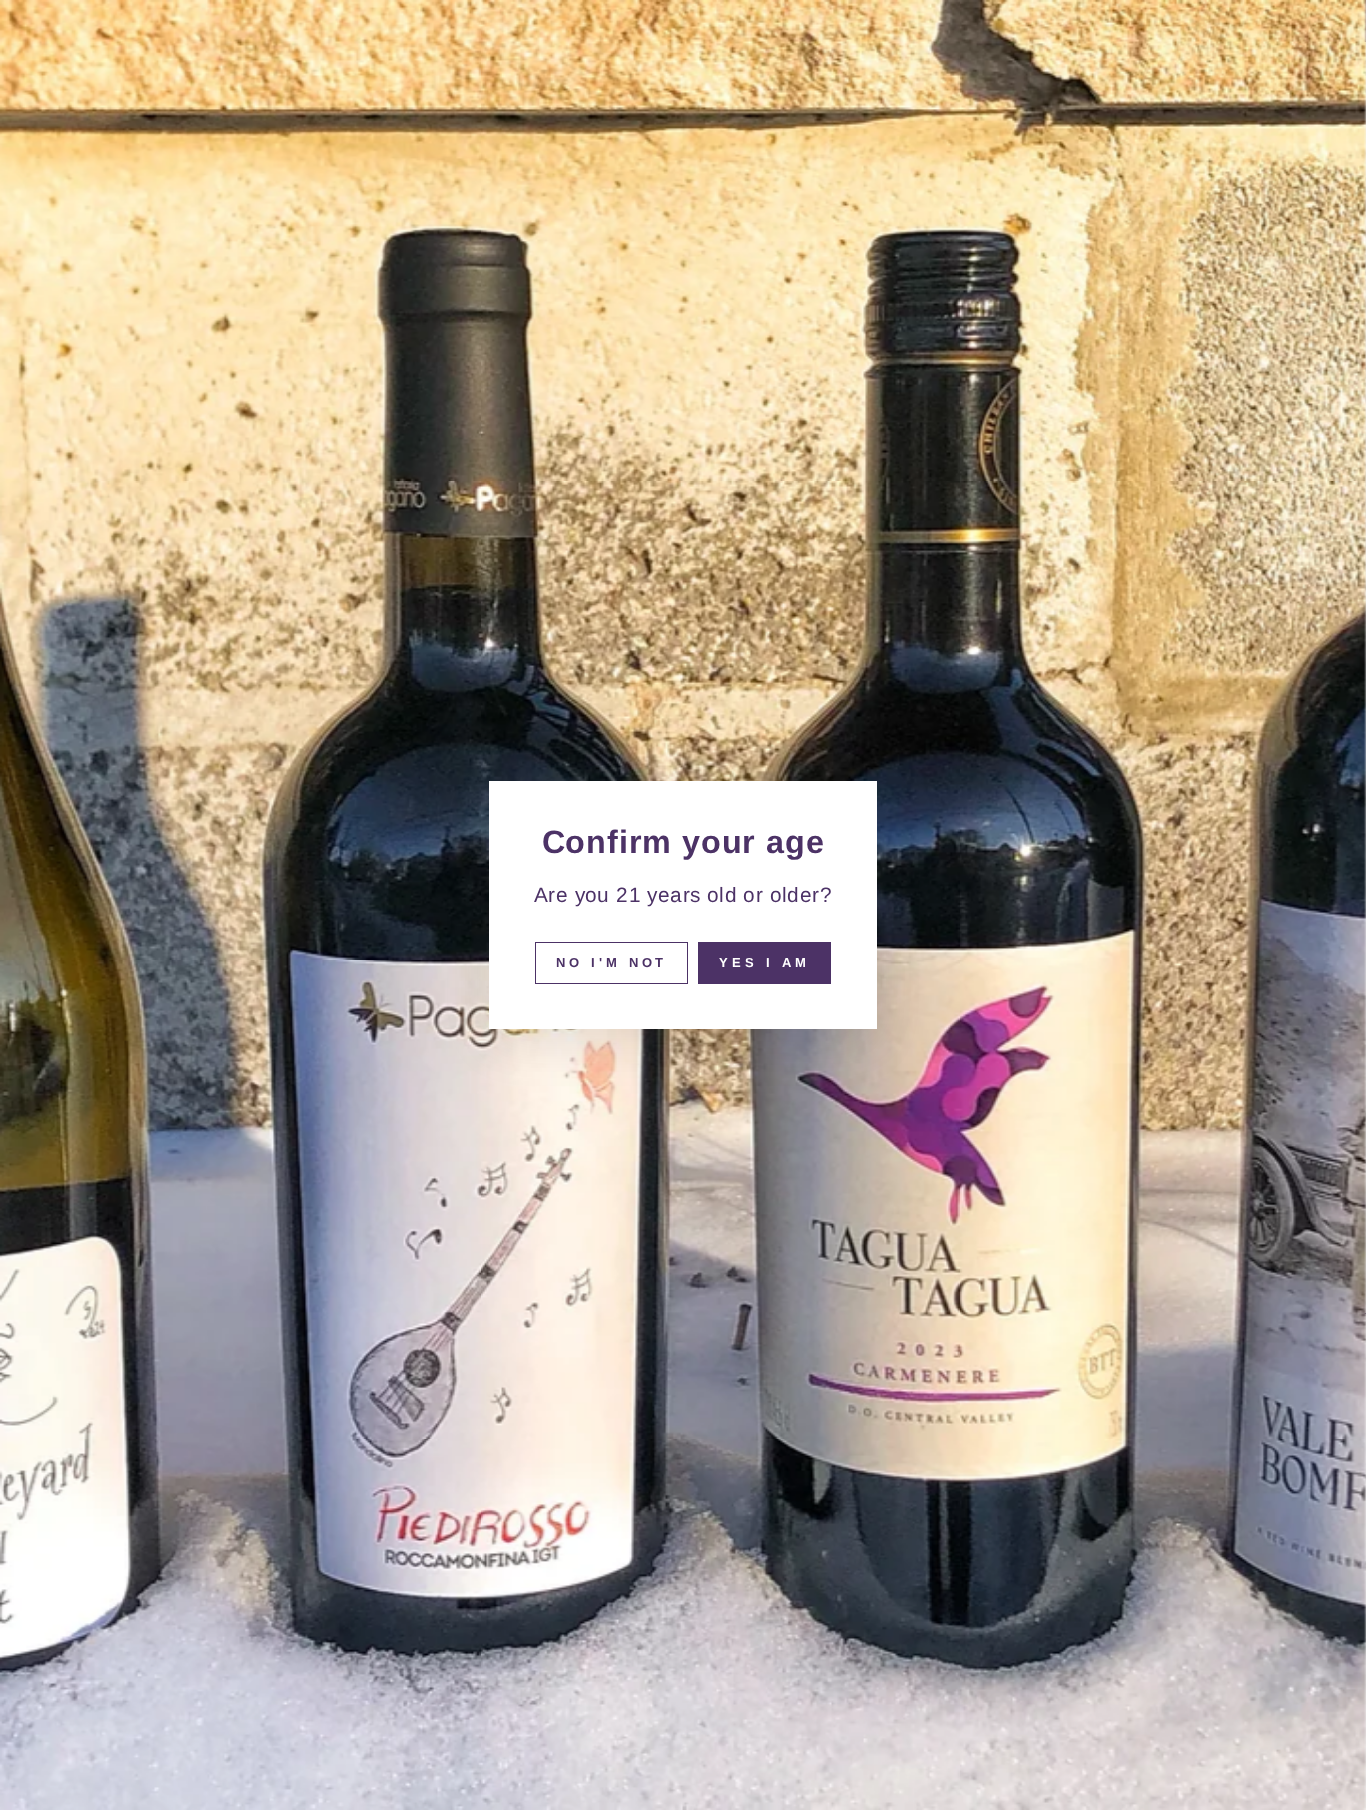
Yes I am (764, 962)
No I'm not (611, 962)
